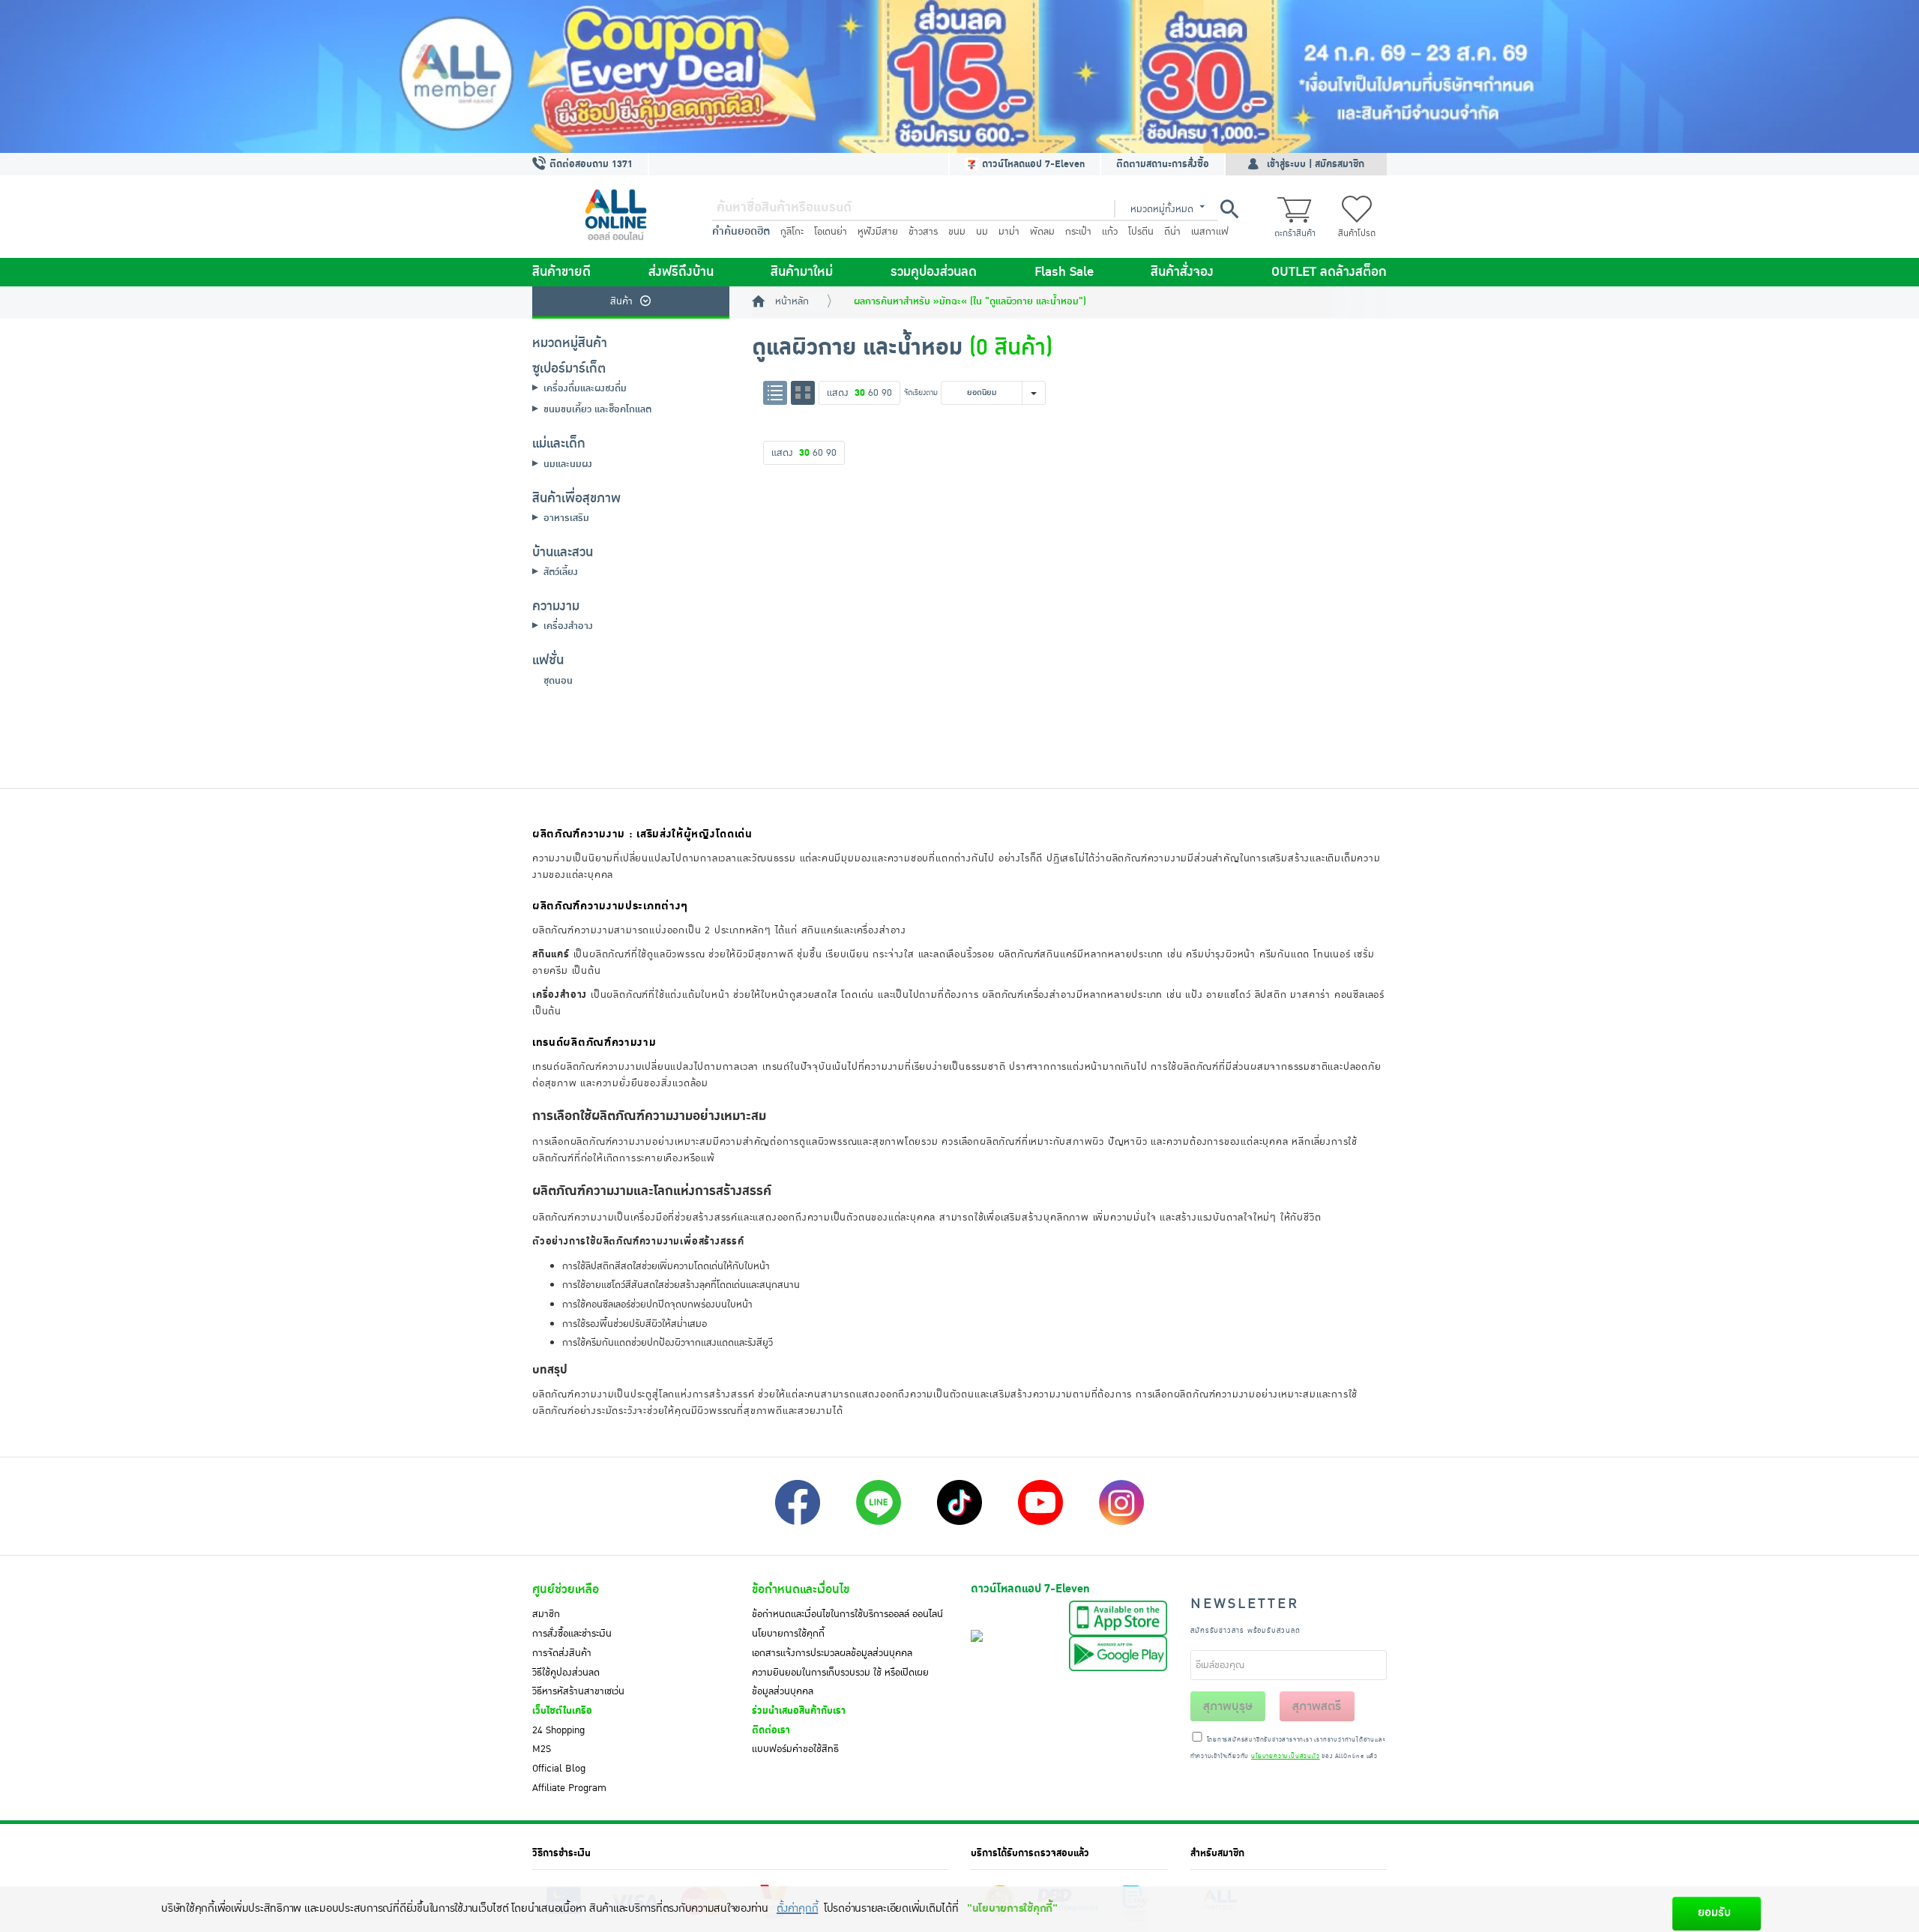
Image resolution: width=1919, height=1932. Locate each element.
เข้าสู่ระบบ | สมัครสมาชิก (1316, 164)
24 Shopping (558, 1730)
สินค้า (621, 301)
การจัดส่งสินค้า (562, 1653)
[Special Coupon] (959, 76)
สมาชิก (546, 1614)
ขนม (957, 232)
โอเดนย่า (831, 232)
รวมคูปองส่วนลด (934, 272)
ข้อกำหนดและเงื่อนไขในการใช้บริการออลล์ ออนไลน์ (847, 1614)
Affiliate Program (569, 1788)
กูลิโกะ (792, 232)
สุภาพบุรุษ (1228, 1706)
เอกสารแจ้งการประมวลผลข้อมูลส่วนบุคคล (832, 1653)
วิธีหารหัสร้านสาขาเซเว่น (578, 1691)
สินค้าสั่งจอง (1182, 272)
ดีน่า (1172, 232)
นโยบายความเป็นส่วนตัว (1285, 1757)
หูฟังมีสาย (878, 232)
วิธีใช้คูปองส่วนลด (566, 1673)
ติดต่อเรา (771, 1730)
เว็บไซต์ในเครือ (562, 1711)
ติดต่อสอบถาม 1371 (590, 164)
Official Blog (559, 1769)
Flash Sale (1064, 272)
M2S (542, 1749)
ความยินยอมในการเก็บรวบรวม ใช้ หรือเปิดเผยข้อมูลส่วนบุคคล (840, 1682)
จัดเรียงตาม (921, 392)
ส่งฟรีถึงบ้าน (681, 272)
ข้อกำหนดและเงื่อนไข (801, 1589)
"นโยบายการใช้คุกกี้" (1012, 1908)
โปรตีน (1141, 232)
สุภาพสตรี (1317, 1706)
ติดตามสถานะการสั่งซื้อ (1163, 164)
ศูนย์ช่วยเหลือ (566, 1589)
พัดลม (1042, 232)
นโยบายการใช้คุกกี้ (788, 1634)
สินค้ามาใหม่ (802, 272)
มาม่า (1009, 232)
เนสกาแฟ (1210, 232)
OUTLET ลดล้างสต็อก (1329, 272)
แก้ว (1110, 232)
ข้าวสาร (923, 232)
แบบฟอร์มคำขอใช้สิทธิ (795, 1749)
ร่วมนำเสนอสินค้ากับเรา (799, 1711)
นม (982, 232)
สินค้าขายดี (561, 272)
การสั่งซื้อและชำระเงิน (572, 1634)
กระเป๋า (1078, 232)
